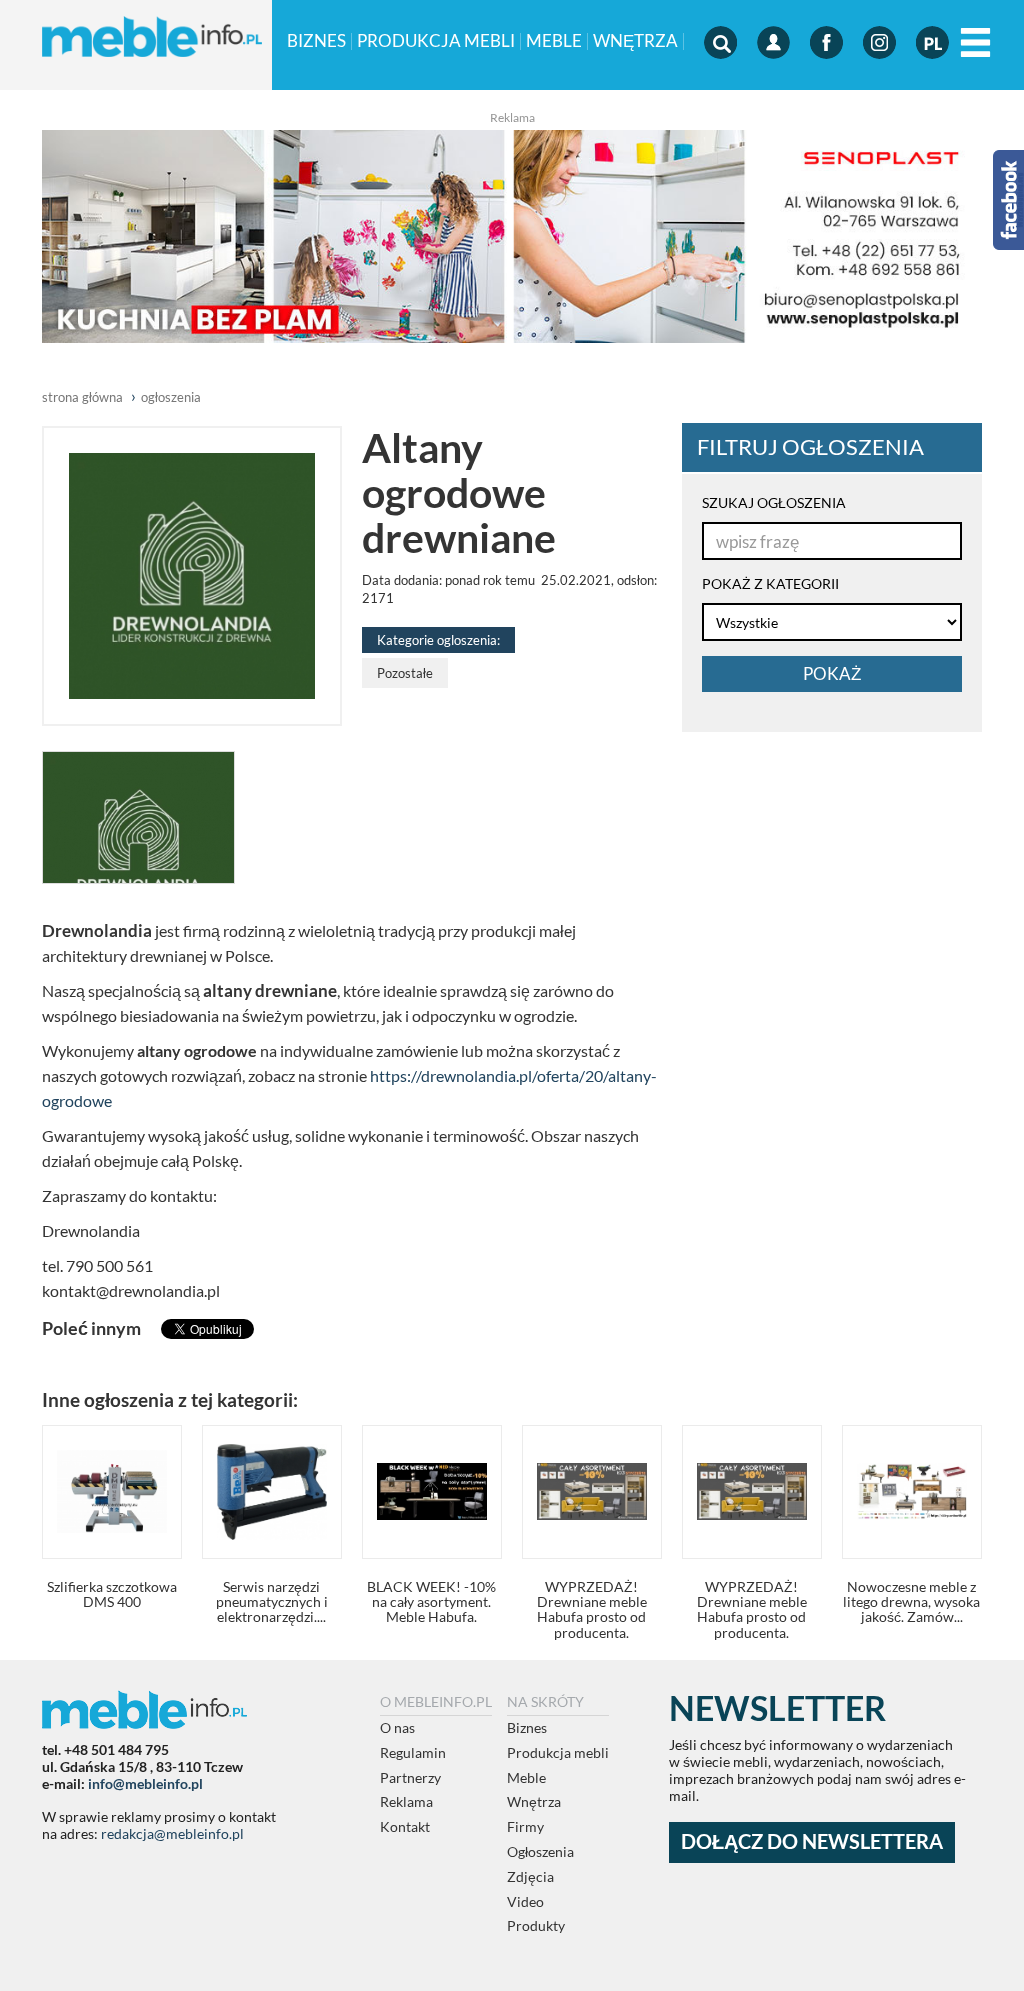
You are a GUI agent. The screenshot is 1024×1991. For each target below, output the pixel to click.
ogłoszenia (171, 397)
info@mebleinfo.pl (145, 1783)
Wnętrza (635, 41)
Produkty (536, 1925)
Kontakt (405, 1826)
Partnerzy (410, 1777)
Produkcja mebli (436, 41)
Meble (554, 41)
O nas (397, 1727)
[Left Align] (975, 43)
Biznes (316, 41)
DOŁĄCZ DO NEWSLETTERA (812, 1841)
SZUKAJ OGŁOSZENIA (774, 502)
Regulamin (413, 1752)
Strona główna (82, 397)
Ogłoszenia (540, 1851)
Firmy (525, 1826)
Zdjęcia (530, 1876)
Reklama (406, 1801)
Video (525, 1901)
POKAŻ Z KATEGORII (770, 583)
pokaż (832, 673)
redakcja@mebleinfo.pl (172, 1833)
